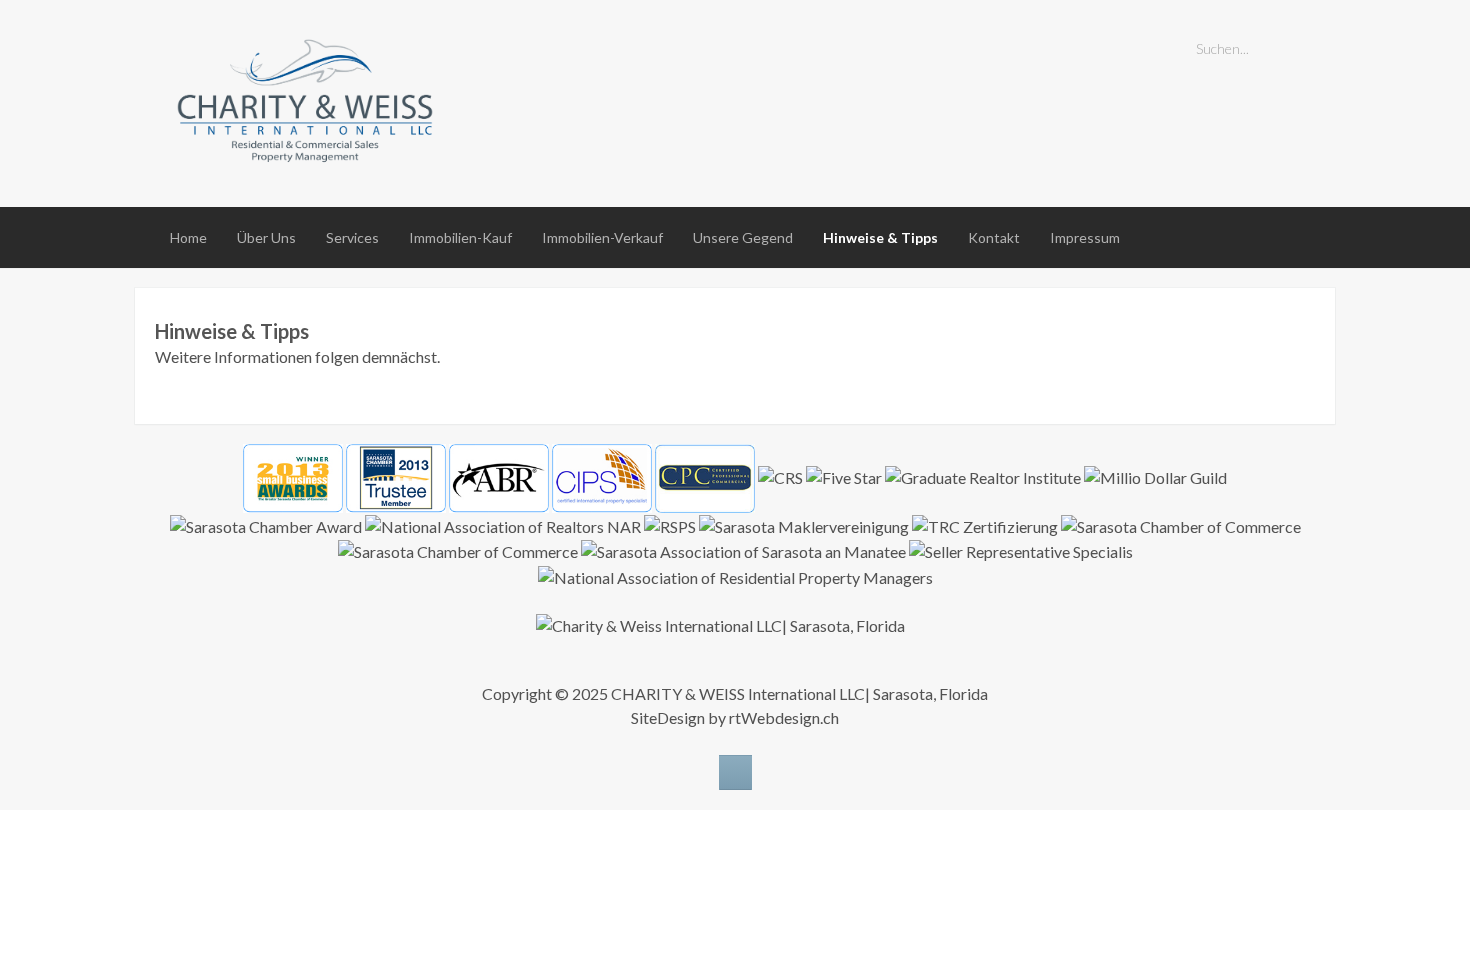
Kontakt (994, 237)
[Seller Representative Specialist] (1021, 552)
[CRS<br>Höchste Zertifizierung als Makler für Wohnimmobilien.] (780, 477)
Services (352, 237)
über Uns (266, 237)
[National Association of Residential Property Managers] (735, 577)
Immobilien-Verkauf (602, 237)
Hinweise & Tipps (880, 237)
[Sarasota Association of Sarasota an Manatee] (743, 552)
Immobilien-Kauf (460, 237)
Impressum (1085, 237)
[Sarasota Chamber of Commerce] (1181, 526)
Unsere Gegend (743, 237)
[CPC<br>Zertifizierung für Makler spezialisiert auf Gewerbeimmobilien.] (705, 478)
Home (188, 237)
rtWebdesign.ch (784, 717)
